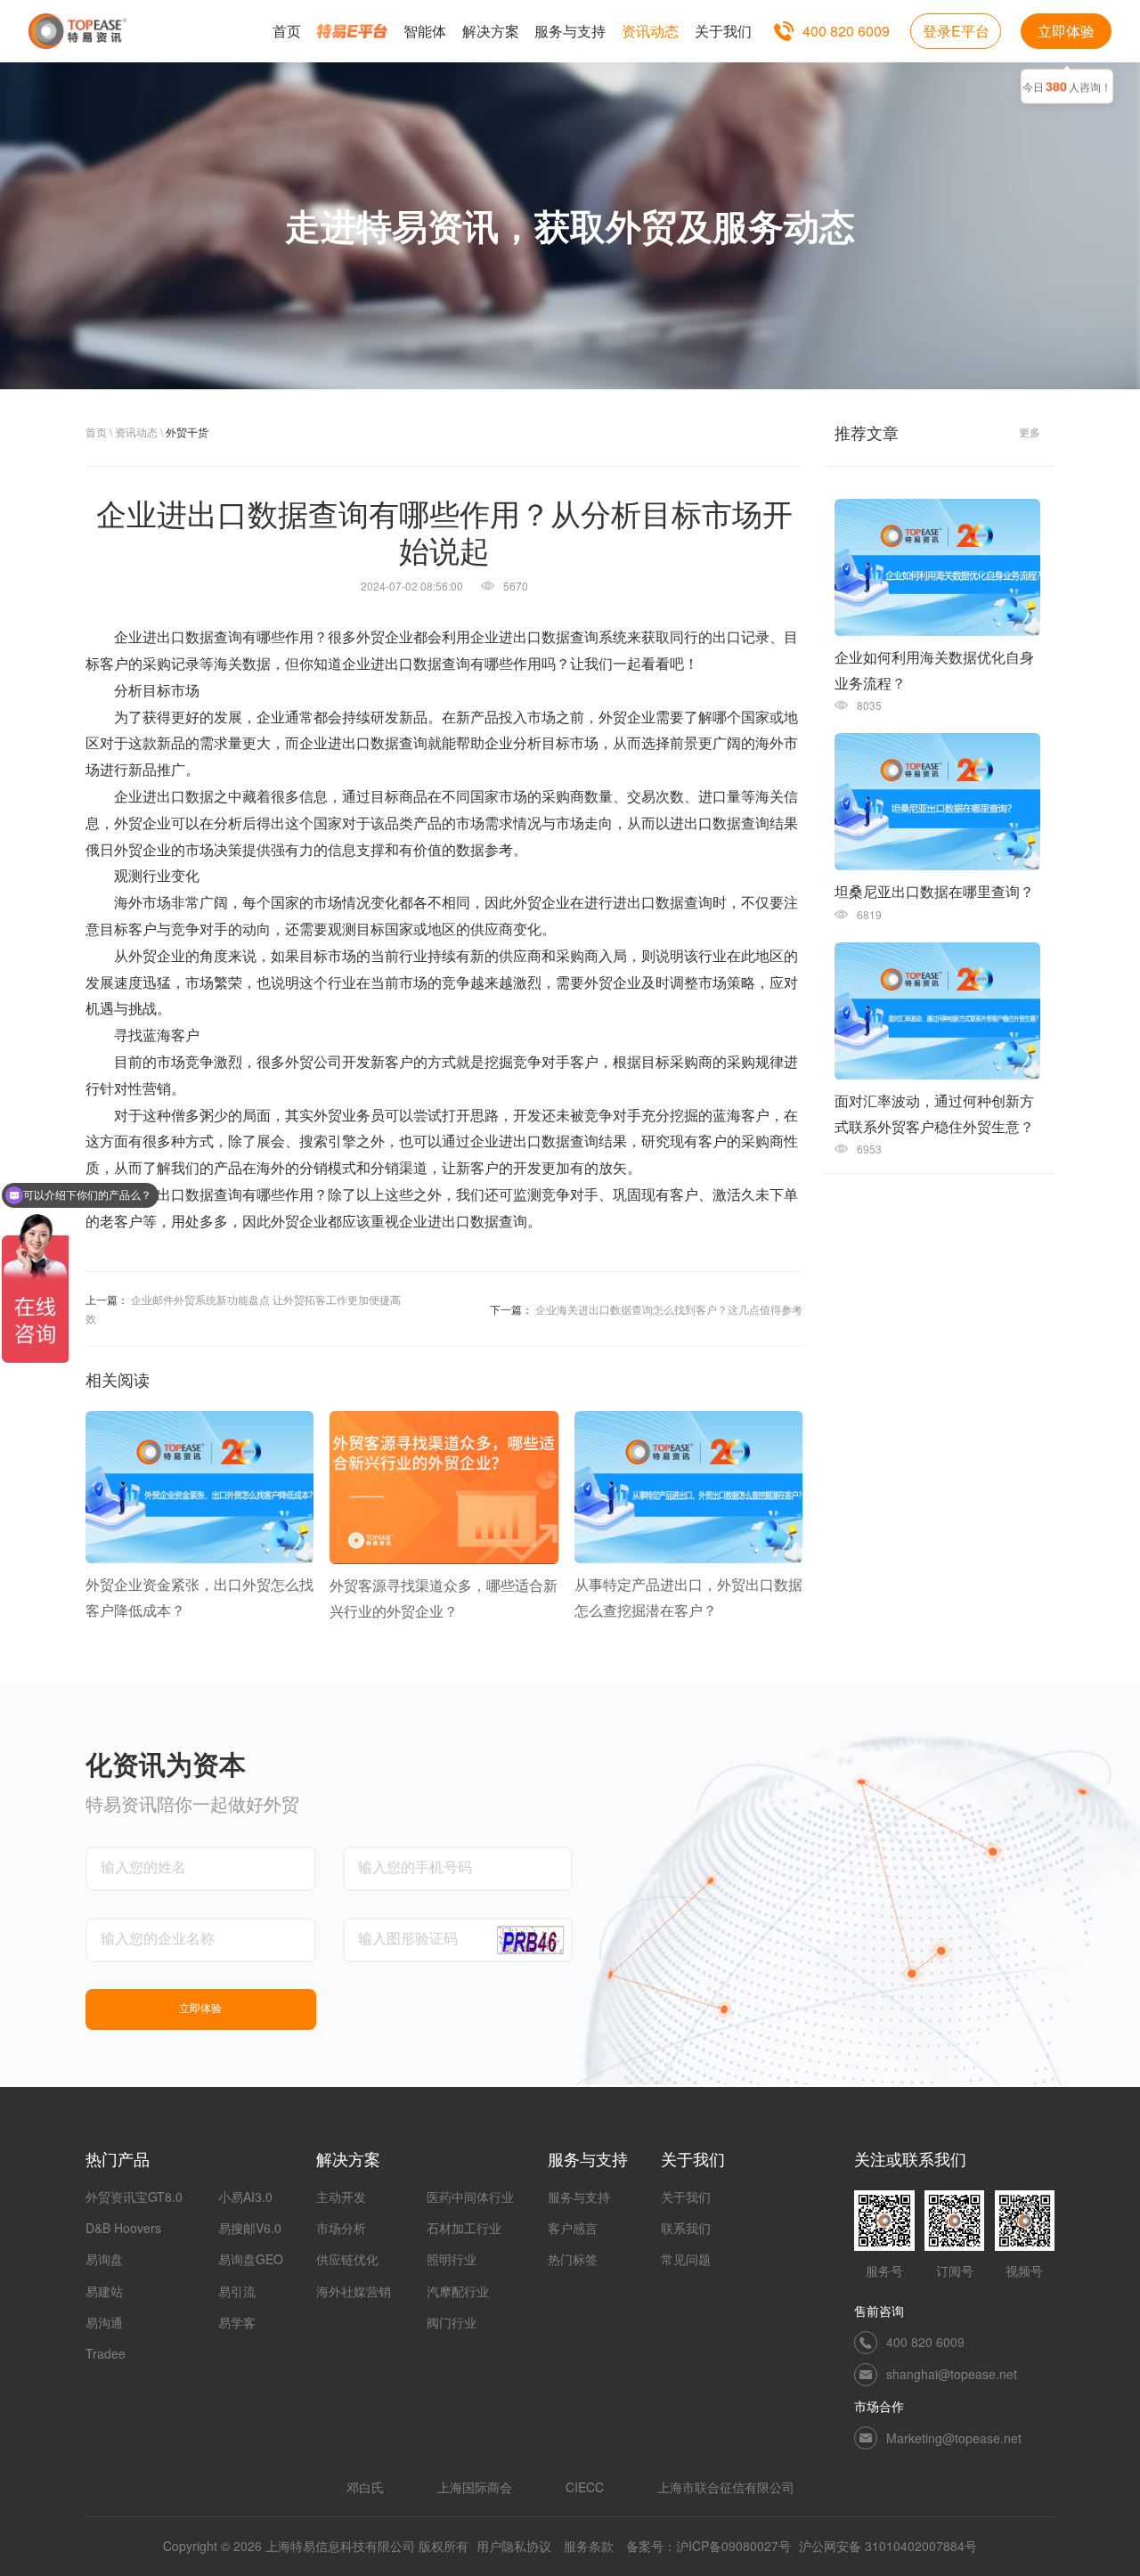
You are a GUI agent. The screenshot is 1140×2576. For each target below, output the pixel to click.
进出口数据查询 (192, 637)
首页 (96, 432)
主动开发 (341, 2197)
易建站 (104, 2291)
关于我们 (686, 2197)
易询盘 (104, 2259)
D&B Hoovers (123, 2228)
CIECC (585, 2487)
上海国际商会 (475, 2487)
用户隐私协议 (514, 2546)
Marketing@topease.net (954, 2438)
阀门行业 (452, 2322)
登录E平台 (956, 31)
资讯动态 (136, 432)
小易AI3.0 (245, 2197)
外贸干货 (187, 432)
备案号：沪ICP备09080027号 (708, 2546)
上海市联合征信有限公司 (726, 2487)
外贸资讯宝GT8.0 (134, 2197)
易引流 (237, 2291)
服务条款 (589, 2546)
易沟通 (104, 2322)
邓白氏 (365, 2487)
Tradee (106, 2353)
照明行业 (452, 2259)
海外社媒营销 (354, 2291)
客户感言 (573, 2228)
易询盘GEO (251, 2259)
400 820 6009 (846, 31)
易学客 (237, 2322)
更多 (1030, 432)
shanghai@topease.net (952, 2374)
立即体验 (1066, 31)
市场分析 (341, 2228)
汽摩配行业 (458, 2291)
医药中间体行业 (470, 2197)
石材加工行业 (464, 2228)
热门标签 (573, 2259)
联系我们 (686, 2228)
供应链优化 (347, 2259)
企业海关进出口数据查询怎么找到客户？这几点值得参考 (669, 1309)
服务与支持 (579, 2197)
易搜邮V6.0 (250, 2228)
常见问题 (686, 2259)
